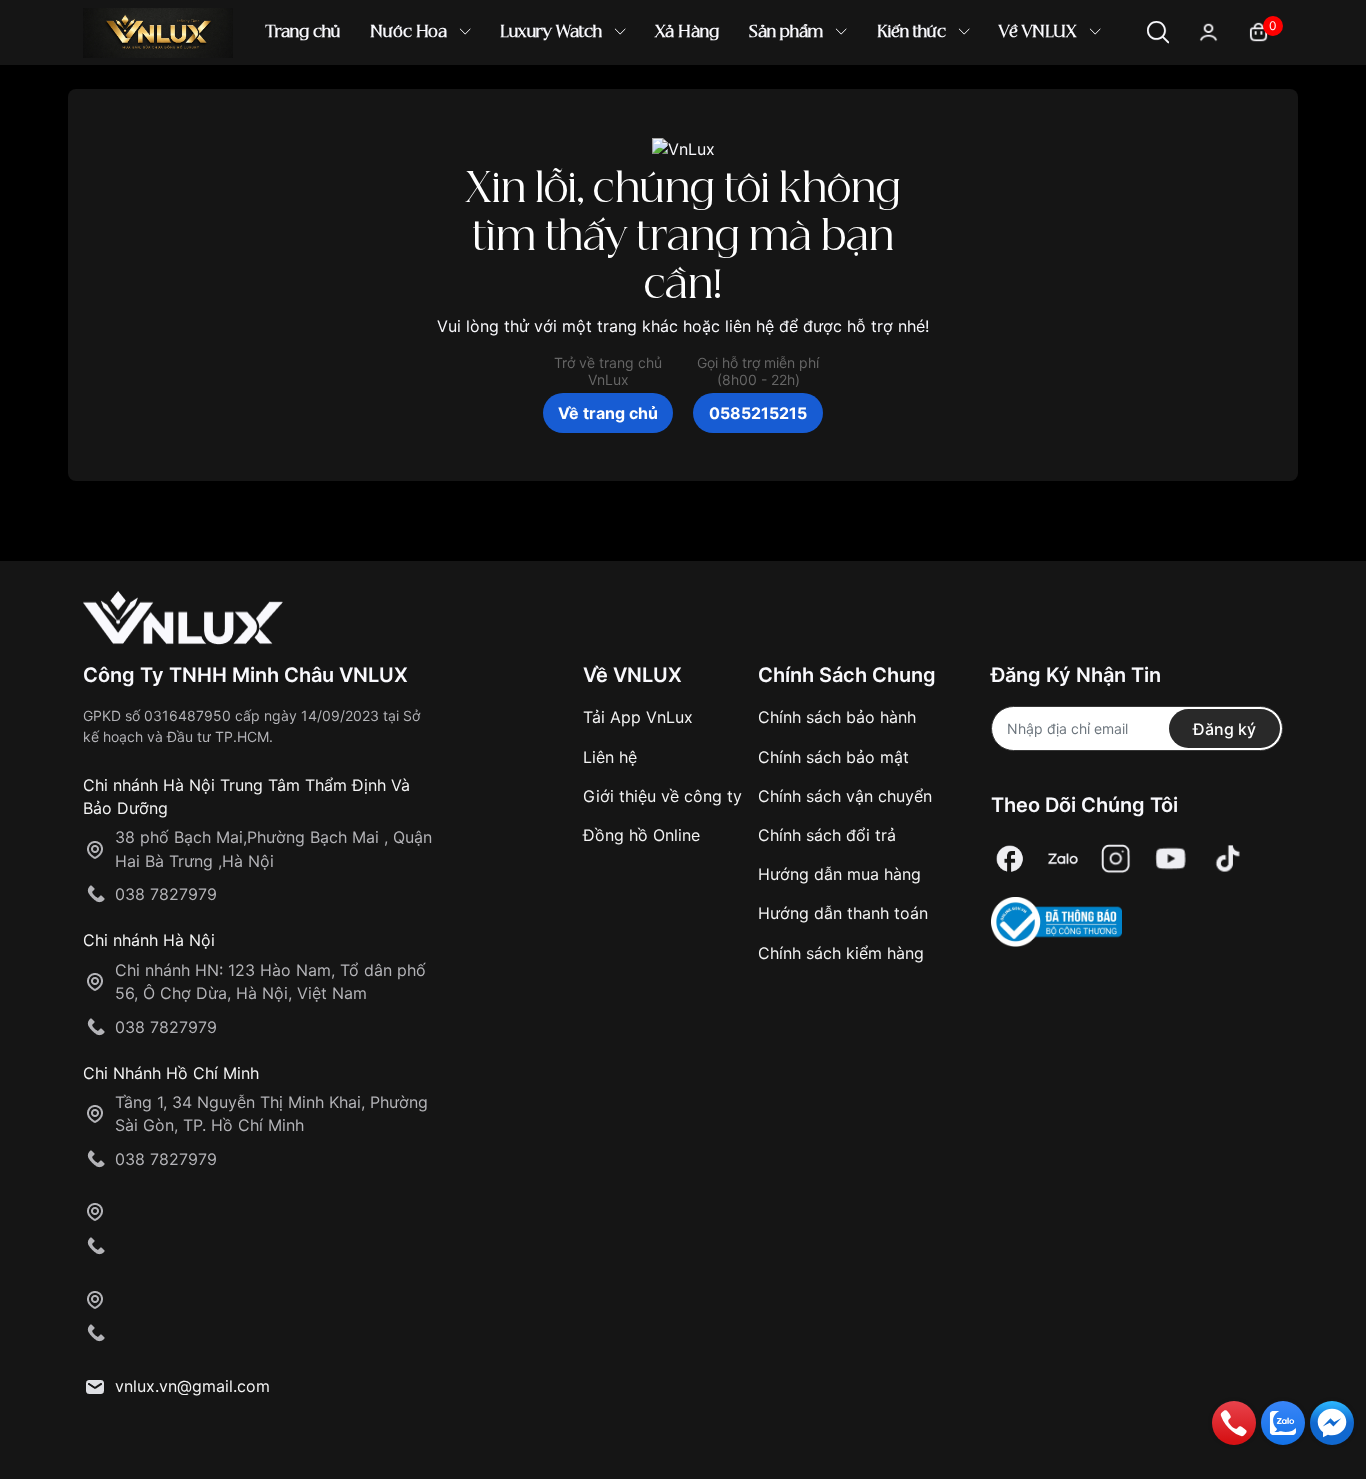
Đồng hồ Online (641, 835)
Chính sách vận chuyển (845, 796)
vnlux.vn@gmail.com (192, 1386)
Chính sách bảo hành (837, 717)
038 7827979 (166, 894)
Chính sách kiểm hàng (841, 953)
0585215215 (758, 413)
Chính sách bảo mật (833, 757)
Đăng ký (1224, 729)
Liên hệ (610, 757)
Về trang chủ (608, 413)
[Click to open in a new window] (1010, 858)
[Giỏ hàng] (1258, 30)
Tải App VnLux (638, 717)
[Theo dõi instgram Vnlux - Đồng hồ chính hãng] (1116, 858)
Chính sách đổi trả (827, 835)
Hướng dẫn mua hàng (839, 874)
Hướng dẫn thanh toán (843, 913)
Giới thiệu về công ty (662, 796)
